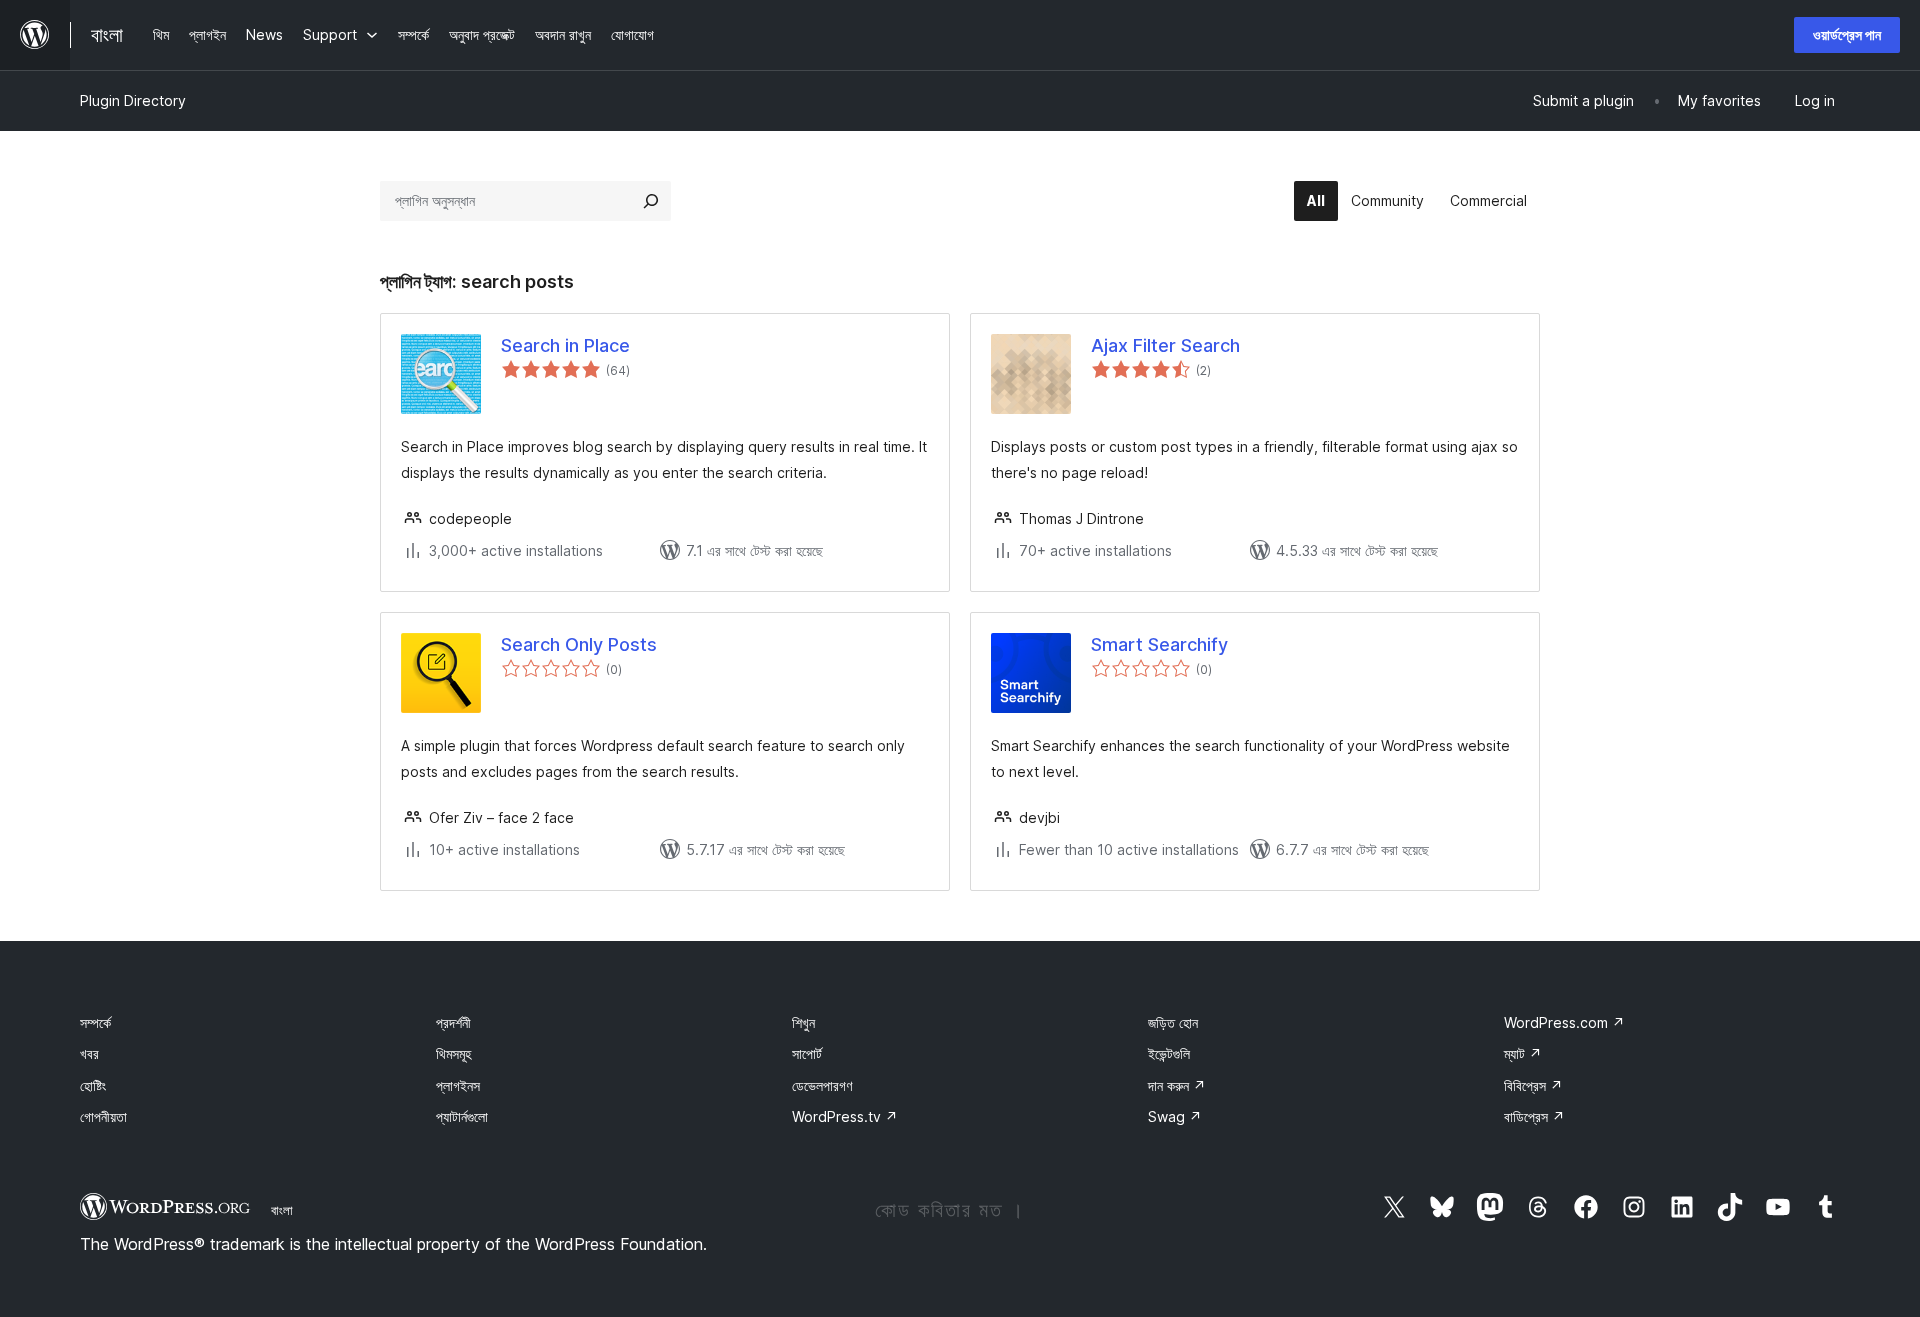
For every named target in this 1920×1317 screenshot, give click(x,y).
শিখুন (803, 1022)
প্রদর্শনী (453, 1022)
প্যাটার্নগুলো (462, 1116)
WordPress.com (1564, 1022)
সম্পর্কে (95, 1022)
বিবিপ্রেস (1533, 1085)
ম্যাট (1523, 1053)
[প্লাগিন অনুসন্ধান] (651, 201)
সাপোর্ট (807, 1053)
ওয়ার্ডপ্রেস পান (1847, 34)
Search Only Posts (579, 644)
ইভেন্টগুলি (1169, 1053)
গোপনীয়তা (103, 1116)
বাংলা (282, 1210)
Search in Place (565, 345)
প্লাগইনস (458, 1085)
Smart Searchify (1159, 644)
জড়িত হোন (1173, 1022)
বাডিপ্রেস (1534, 1116)
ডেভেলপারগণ (822, 1085)
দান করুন (1177, 1085)
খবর (89, 1053)
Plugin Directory (133, 100)
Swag (1175, 1116)
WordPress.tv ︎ (845, 1116)
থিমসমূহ (453, 1053)
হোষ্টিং (93, 1085)
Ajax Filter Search (1165, 345)
